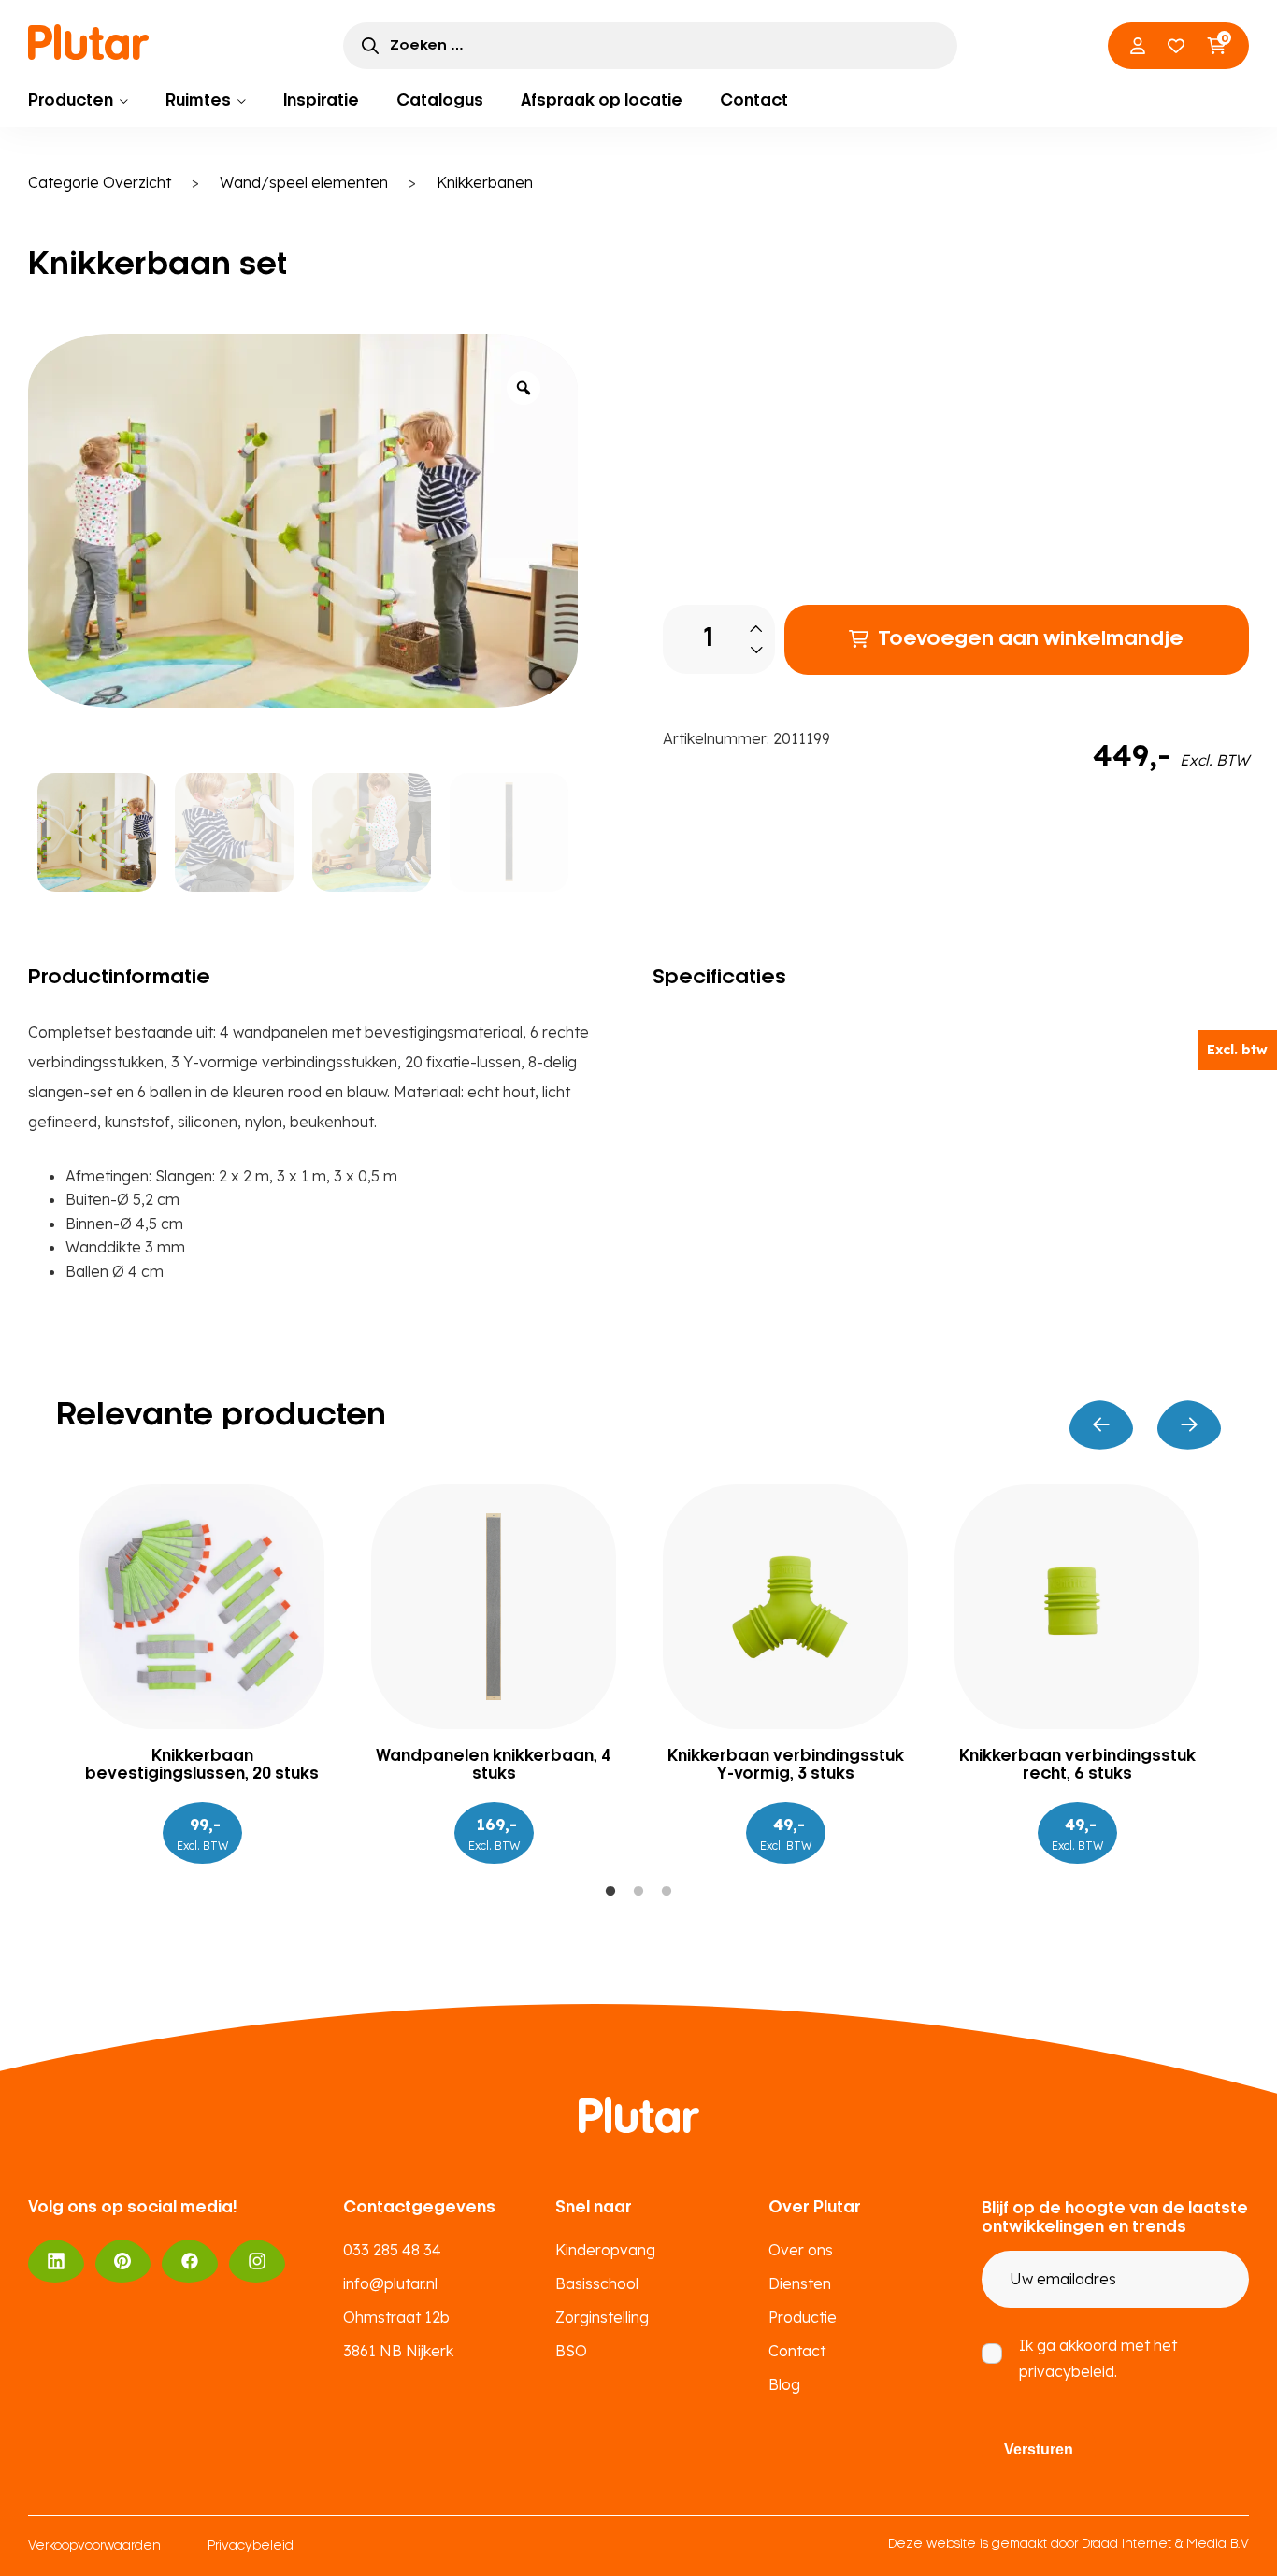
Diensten (800, 2283)
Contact (754, 101)
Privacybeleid (251, 2547)
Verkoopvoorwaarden (94, 2547)
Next (1189, 1425)
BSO (571, 2351)
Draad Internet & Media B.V (1165, 2545)
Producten (71, 101)
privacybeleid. (1068, 2371)
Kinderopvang (605, 2250)
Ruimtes (198, 101)
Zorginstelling (602, 2317)
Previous (1101, 1425)
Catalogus (440, 101)
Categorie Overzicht (100, 182)
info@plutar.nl (390, 2283)
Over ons (801, 2250)
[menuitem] (78, 101)
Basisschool (597, 2283)
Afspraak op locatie (602, 101)
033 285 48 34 (392, 2250)
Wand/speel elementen (304, 182)
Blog (784, 2384)
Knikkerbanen (485, 182)
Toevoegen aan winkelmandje (1031, 639)
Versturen (1039, 2449)
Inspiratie (321, 101)
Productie (803, 2317)
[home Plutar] (89, 42)
